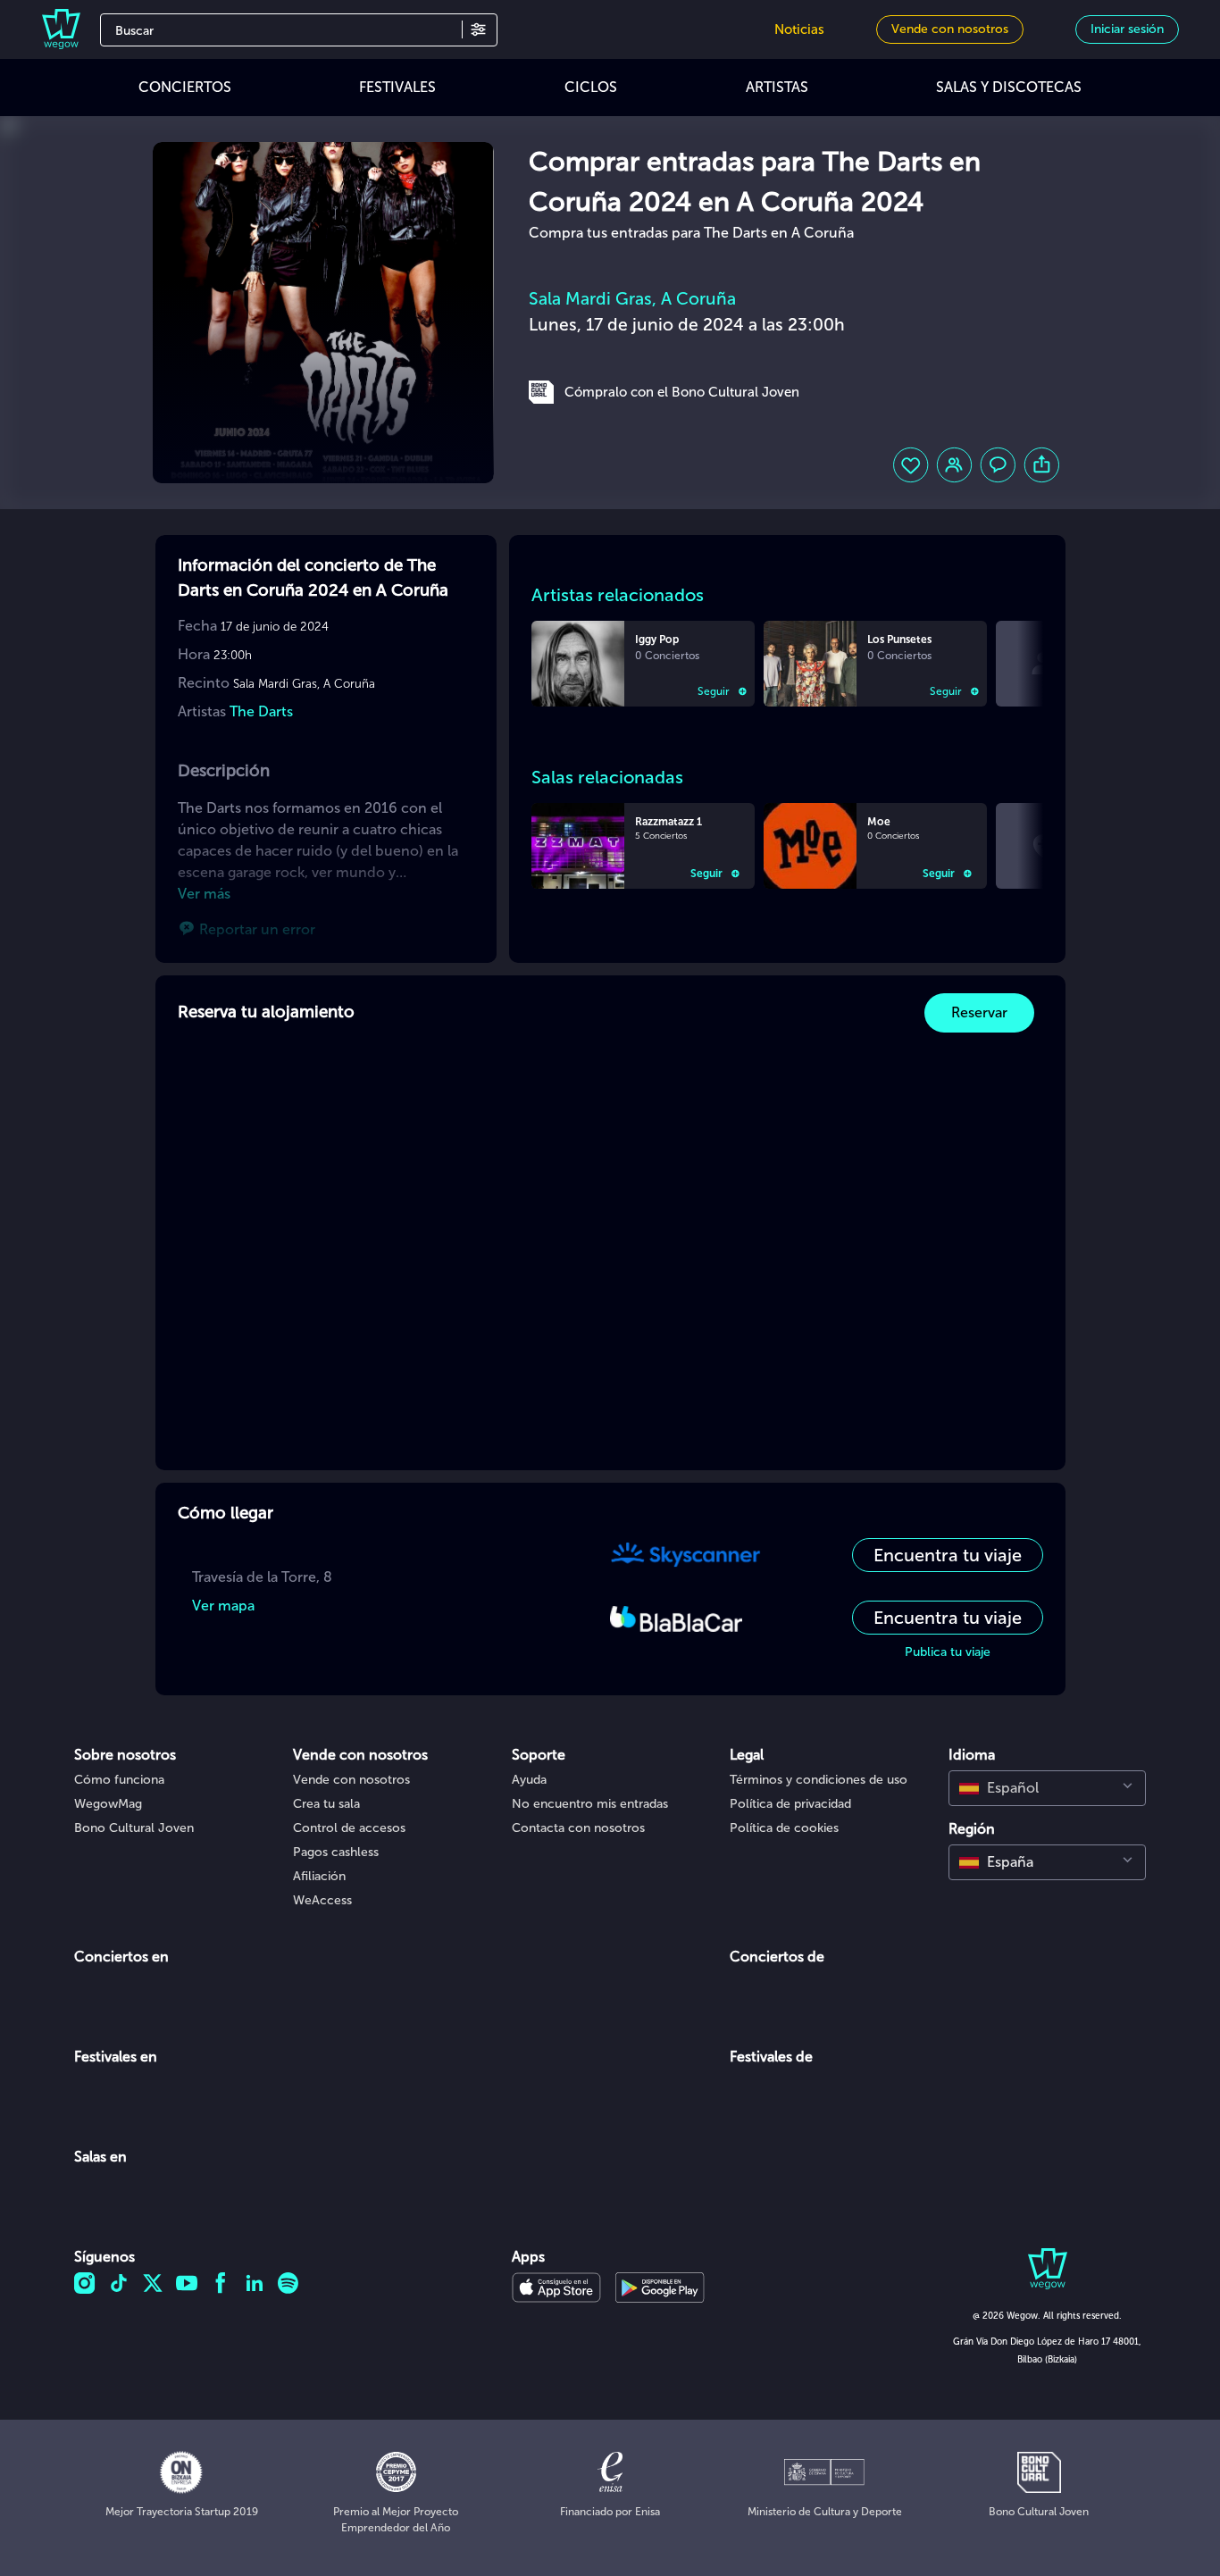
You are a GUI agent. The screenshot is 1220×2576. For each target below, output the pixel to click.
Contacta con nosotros (578, 1828)
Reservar (979, 1012)
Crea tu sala (326, 1804)
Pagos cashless (336, 1852)
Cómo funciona (119, 1780)
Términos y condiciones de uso (819, 1780)
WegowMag (108, 1804)
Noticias (799, 29)
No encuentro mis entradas (590, 1804)
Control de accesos (349, 1828)
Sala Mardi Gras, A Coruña (632, 299)
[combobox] (1047, 1788)
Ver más (204, 894)
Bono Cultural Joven (134, 1828)
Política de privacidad (790, 1804)
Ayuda (529, 1780)
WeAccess (322, 1900)
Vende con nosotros (351, 1780)
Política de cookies (784, 1828)
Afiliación (319, 1876)
